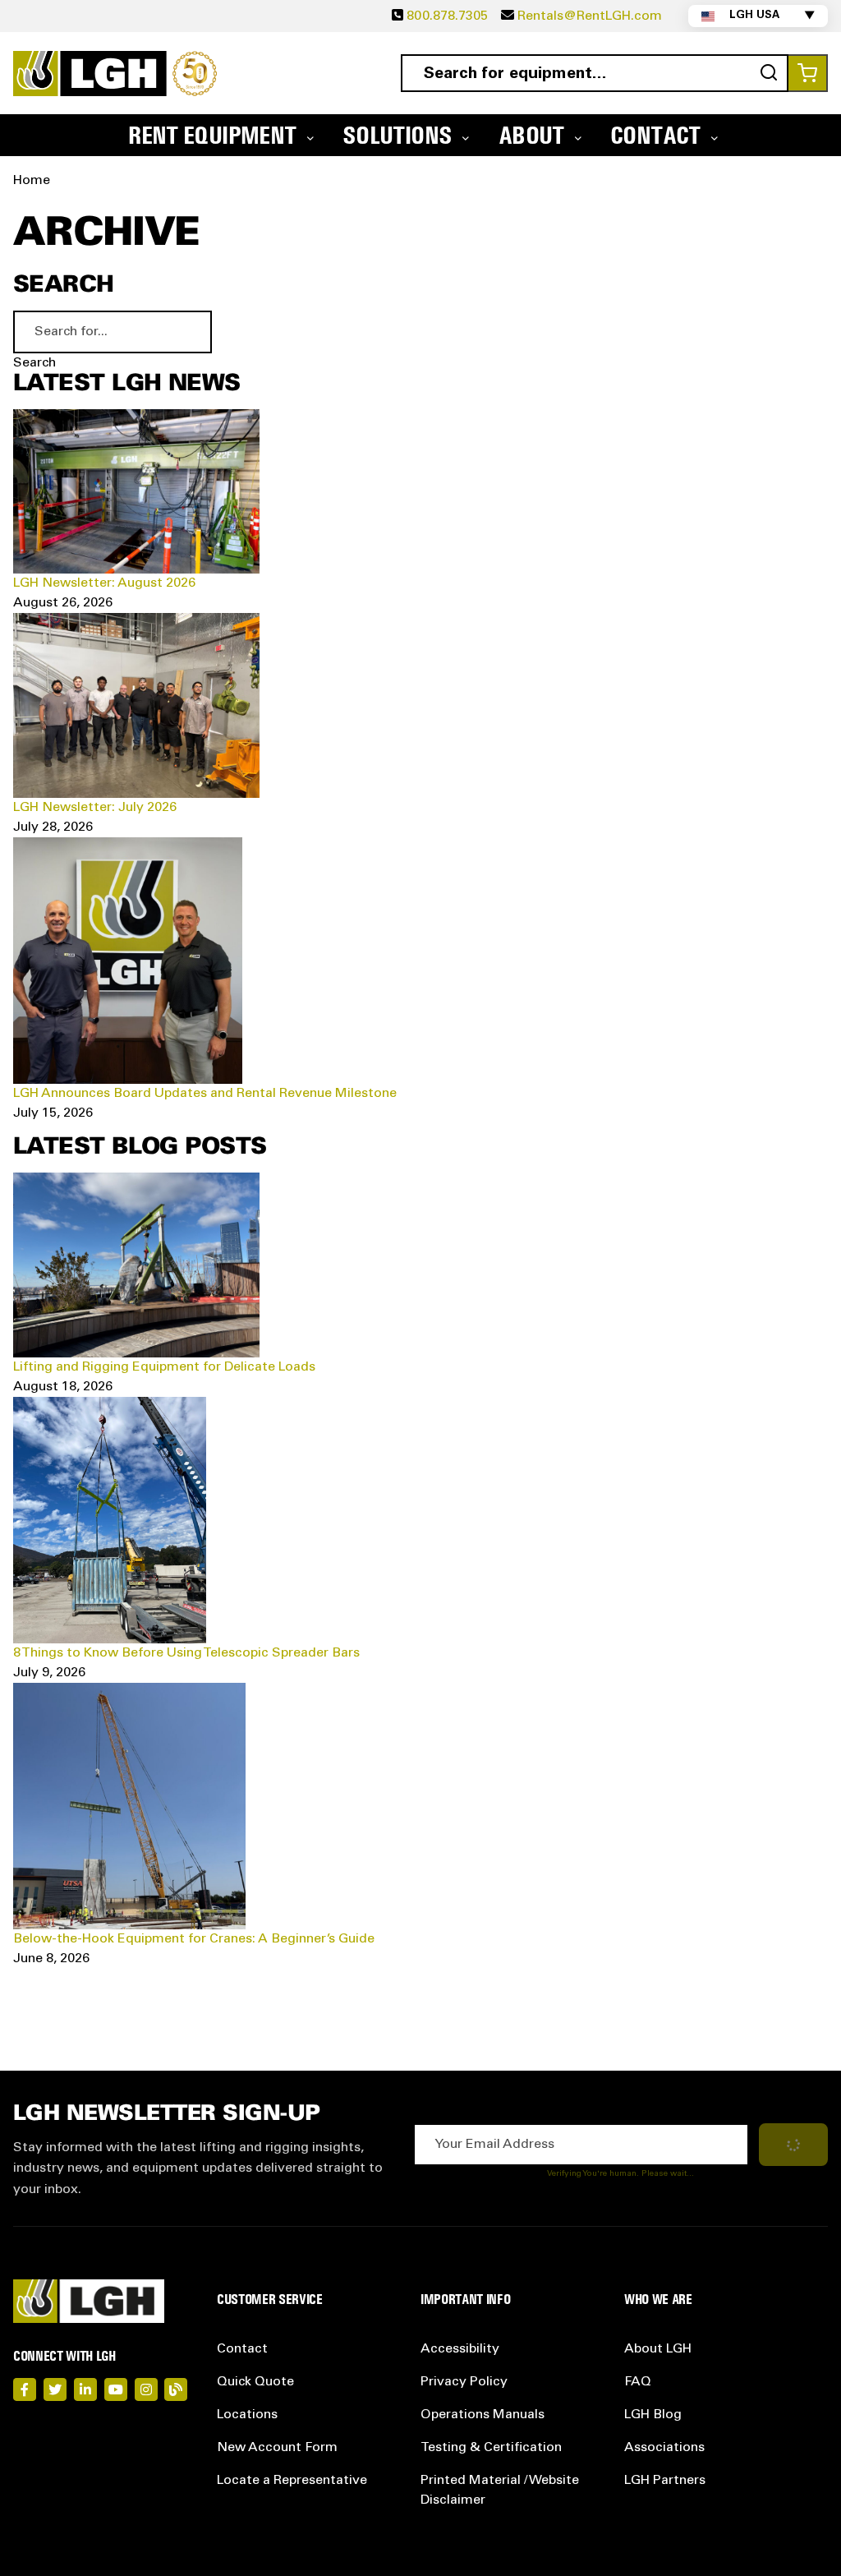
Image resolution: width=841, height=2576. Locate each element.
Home (32, 181)
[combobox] (595, 73)
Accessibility (460, 2349)
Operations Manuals (483, 2415)
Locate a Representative (292, 2481)
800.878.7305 (447, 16)
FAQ (638, 2382)
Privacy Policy (464, 2382)
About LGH (658, 2349)
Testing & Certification (491, 2448)
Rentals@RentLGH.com (590, 16)
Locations (247, 2415)
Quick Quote (255, 2382)
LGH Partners (665, 2481)
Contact (242, 2349)
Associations (664, 2448)
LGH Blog (653, 2415)
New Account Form (277, 2448)
